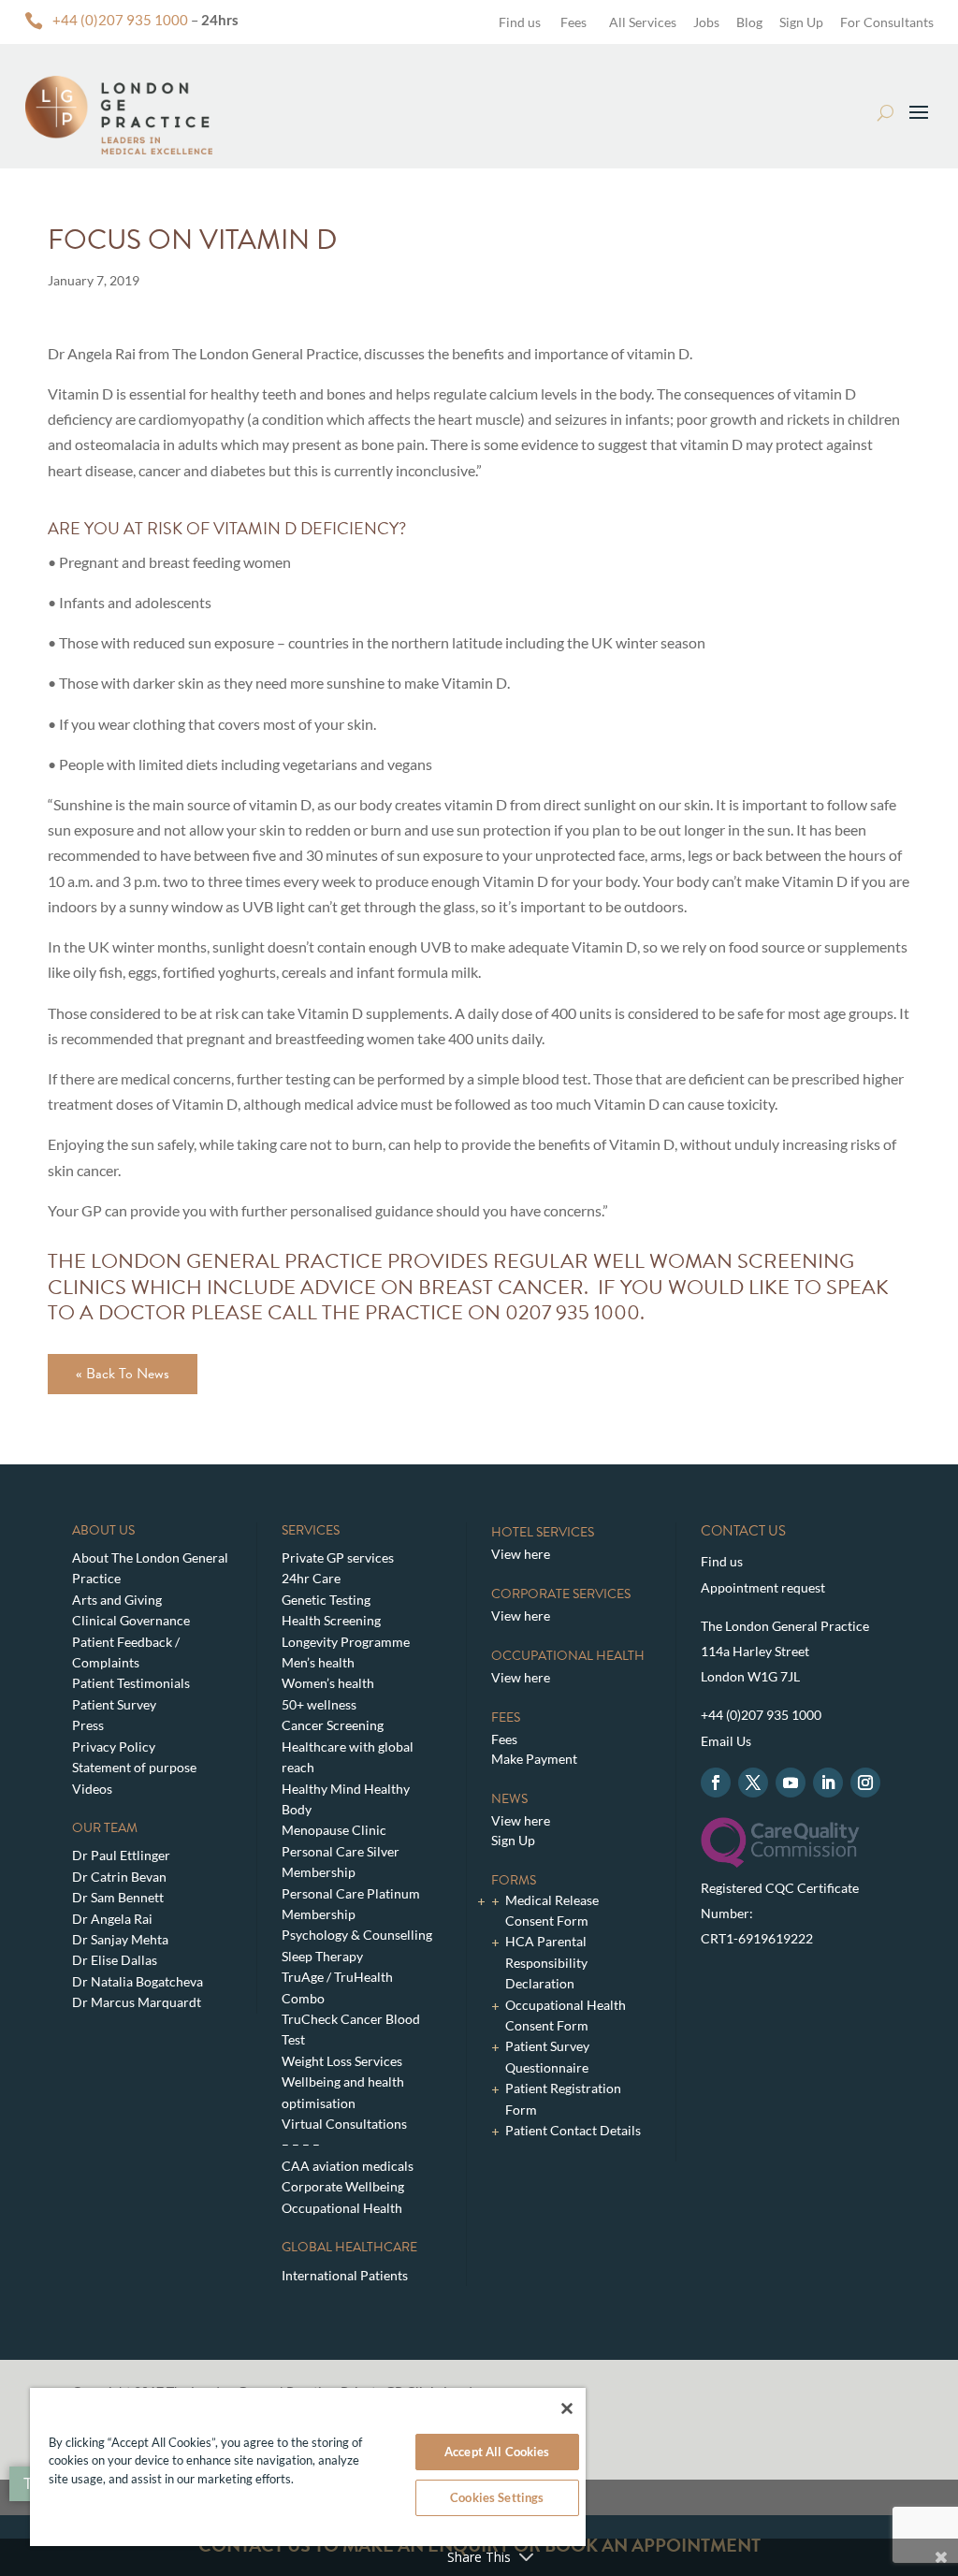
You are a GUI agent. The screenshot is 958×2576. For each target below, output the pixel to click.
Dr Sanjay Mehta (120, 1939)
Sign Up (801, 22)
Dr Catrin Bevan (119, 1877)
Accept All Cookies (497, 2452)
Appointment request (763, 1587)
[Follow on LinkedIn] (828, 1783)
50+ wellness (319, 1704)
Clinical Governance (131, 1620)
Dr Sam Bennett (118, 1897)
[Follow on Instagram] (865, 1783)
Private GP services (338, 1557)
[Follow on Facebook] (716, 1783)
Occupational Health (342, 2208)
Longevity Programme (346, 1642)
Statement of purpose (134, 1767)
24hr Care (311, 1578)
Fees (573, 22)
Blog (749, 22)
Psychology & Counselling (357, 1935)
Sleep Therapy (322, 1956)
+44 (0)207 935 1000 (120, 20)
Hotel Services (543, 1532)
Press (88, 1725)
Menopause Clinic (334, 1830)
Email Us (726, 1741)
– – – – (301, 2144)
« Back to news (123, 1374)
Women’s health (328, 1683)
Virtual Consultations (344, 2124)
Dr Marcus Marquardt (137, 2002)
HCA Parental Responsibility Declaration (546, 1962)
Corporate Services (561, 1594)
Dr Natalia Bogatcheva (138, 1981)
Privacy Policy (114, 1746)
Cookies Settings (497, 2497)
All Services (643, 22)
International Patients (345, 2275)
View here (521, 1554)
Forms (514, 1880)
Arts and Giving (117, 1600)
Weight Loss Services (342, 2061)
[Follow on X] (753, 1783)
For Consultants (887, 22)
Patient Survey (114, 1704)
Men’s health (318, 1662)
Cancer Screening (333, 1725)
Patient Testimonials (131, 1683)
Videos (92, 1789)
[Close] (567, 2409)
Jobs (706, 22)
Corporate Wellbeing (343, 2186)
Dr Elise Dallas (115, 1960)
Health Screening (331, 1620)
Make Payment (534, 1759)
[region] (308, 2467)
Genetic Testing (326, 1600)
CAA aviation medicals (348, 2166)
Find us (518, 22)
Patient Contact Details (573, 2130)
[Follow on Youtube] (791, 1783)
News (509, 1799)
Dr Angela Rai (112, 1919)
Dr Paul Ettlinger (121, 1855)
